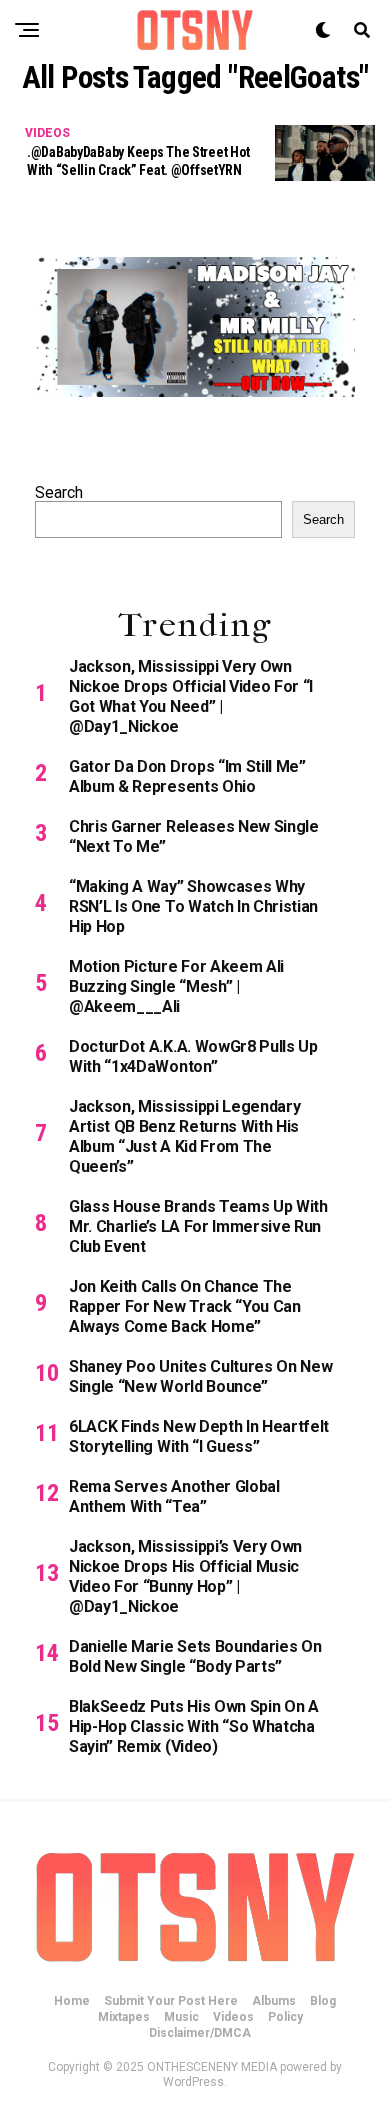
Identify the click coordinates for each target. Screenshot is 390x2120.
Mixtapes (124, 2017)
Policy (285, 2017)
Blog (323, 2001)
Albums (274, 2001)
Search (59, 492)
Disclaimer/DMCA (200, 2033)
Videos (233, 2017)
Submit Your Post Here (171, 2001)
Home (72, 2001)
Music (181, 2017)
